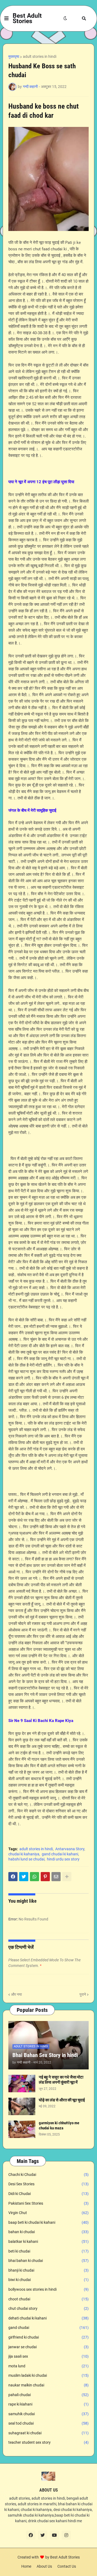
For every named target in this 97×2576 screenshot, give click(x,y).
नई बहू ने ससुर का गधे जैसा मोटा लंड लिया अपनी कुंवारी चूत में (61, 2080)
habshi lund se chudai (26, 1859)
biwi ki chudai (48, 2280)
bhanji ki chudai (48, 2270)
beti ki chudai (48, 2251)
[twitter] (43, 2535)
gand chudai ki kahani (60, 1854)
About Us (44, 2566)
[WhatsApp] (34, 1877)
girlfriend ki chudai (48, 2337)
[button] (6, 19)
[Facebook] (13, 1877)
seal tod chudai (48, 2423)
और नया (16, 1994)
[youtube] (54, 2535)
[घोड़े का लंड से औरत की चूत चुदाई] (22, 2106)
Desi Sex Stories (48, 2184)
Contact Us (67, 2566)
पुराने (83, 1994)
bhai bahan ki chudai (48, 2261)
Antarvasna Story (70, 1849)
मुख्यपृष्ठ (14, 56)
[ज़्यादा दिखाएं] (67, 1877)
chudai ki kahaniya (24, 1854)
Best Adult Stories (27, 18)
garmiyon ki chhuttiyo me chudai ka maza (59, 2126)
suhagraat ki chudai (48, 2433)
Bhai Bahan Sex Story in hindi (45, 2055)
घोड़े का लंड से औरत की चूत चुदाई (62, 2100)
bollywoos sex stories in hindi (48, 2289)
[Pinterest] (45, 1877)
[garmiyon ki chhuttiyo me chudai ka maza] (22, 2129)
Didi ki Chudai (48, 2194)
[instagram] (66, 2535)
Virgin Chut (48, 2213)
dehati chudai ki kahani (48, 2318)
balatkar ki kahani (48, 2241)
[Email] (56, 1877)
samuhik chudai (48, 2414)
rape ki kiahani (48, 2404)
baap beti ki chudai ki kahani (48, 2222)
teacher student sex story (48, 2442)
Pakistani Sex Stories (48, 2203)
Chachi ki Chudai (48, 2175)
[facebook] (31, 2535)
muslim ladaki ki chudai (48, 2375)
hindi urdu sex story (63, 1859)
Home (26, 2566)
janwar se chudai (48, 2347)
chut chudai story (48, 2308)
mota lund (48, 2366)
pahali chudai (48, 2395)
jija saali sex (48, 2356)
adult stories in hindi (40, 56)
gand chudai (48, 2328)
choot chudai (48, 2299)
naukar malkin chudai (48, 2385)
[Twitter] (24, 1877)
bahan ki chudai (48, 2232)
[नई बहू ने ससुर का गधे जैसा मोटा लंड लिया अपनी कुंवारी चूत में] (22, 2084)
